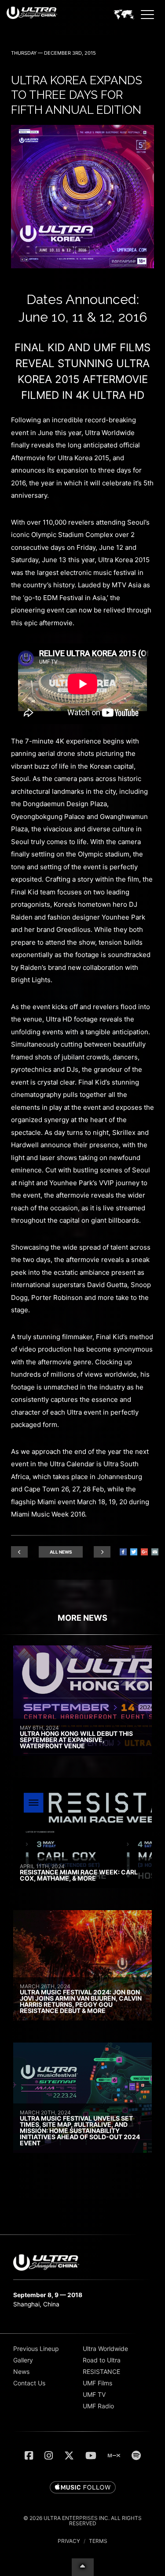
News (21, 2371)
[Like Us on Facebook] (29, 2456)
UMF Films (97, 2383)
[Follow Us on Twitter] (69, 2456)
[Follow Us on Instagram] (49, 2456)
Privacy (69, 2541)
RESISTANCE (101, 2371)
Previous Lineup (36, 2349)
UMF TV (94, 2394)
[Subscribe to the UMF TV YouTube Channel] (91, 2456)
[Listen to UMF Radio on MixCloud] (114, 2456)
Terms (98, 2541)
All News (61, 1552)
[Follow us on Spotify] (136, 2456)
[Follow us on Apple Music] (83, 2488)
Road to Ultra (102, 2360)
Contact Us (29, 2383)
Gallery (23, 2360)
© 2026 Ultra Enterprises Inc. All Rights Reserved (82, 2521)
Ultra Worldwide (105, 2349)
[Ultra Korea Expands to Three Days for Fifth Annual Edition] (82, 266)
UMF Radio (98, 2406)
